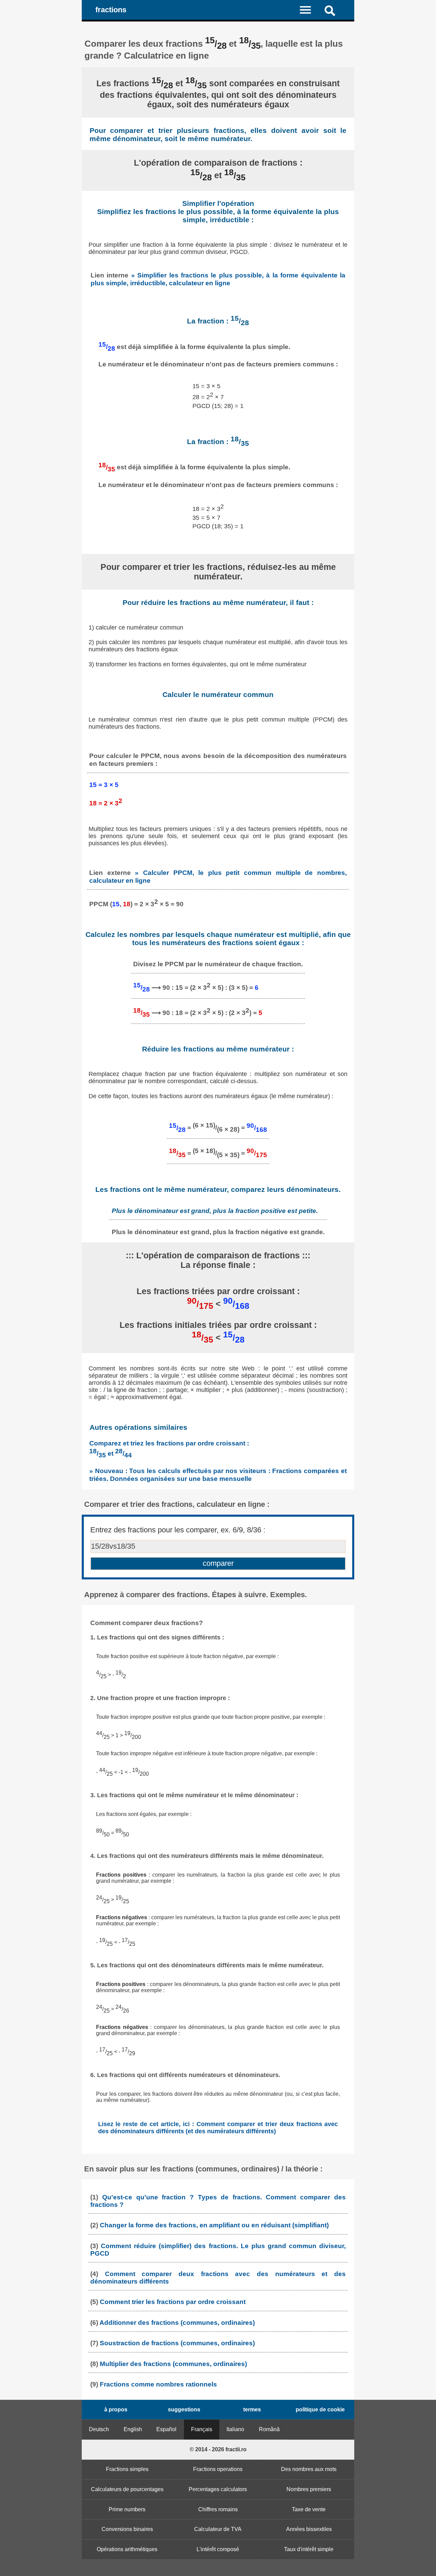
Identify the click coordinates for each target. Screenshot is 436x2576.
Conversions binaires (127, 2529)
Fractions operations (218, 2469)
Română (269, 2429)
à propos (116, 2410)
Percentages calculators (218, 2489)
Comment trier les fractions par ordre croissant (173, 2302)
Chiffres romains (218, 2509)
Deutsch (99, 2429)
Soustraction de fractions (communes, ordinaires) (177, 2343)
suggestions (184, 2410)
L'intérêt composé (218, 2549)
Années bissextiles (309, 2529)
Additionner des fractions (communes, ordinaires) (177, 2323)
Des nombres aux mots (309, 2469)
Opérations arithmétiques (127, 2549)
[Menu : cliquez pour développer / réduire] (309, 10)
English (133, 2429)
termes (252, 2410)
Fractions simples (127, 2469)
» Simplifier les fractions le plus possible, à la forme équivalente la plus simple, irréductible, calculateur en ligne (218, 279)
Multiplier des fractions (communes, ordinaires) (173, 2364)
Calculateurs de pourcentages (127, 2489)
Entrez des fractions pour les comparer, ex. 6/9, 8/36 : (178, 1530)
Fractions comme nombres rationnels (158, 2384)
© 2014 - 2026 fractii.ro (218, 2449)
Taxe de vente (309, 2509)
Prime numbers (127, 2509)
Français (202, 2429)
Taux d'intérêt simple (309, 2549)
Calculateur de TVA (218, 2529)
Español (166, 2429)
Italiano (235, 2429)
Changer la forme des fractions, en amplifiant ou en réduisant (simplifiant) (214, 2225)
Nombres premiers (309, 2489)
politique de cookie (320, 2410)
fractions (111, 10)
